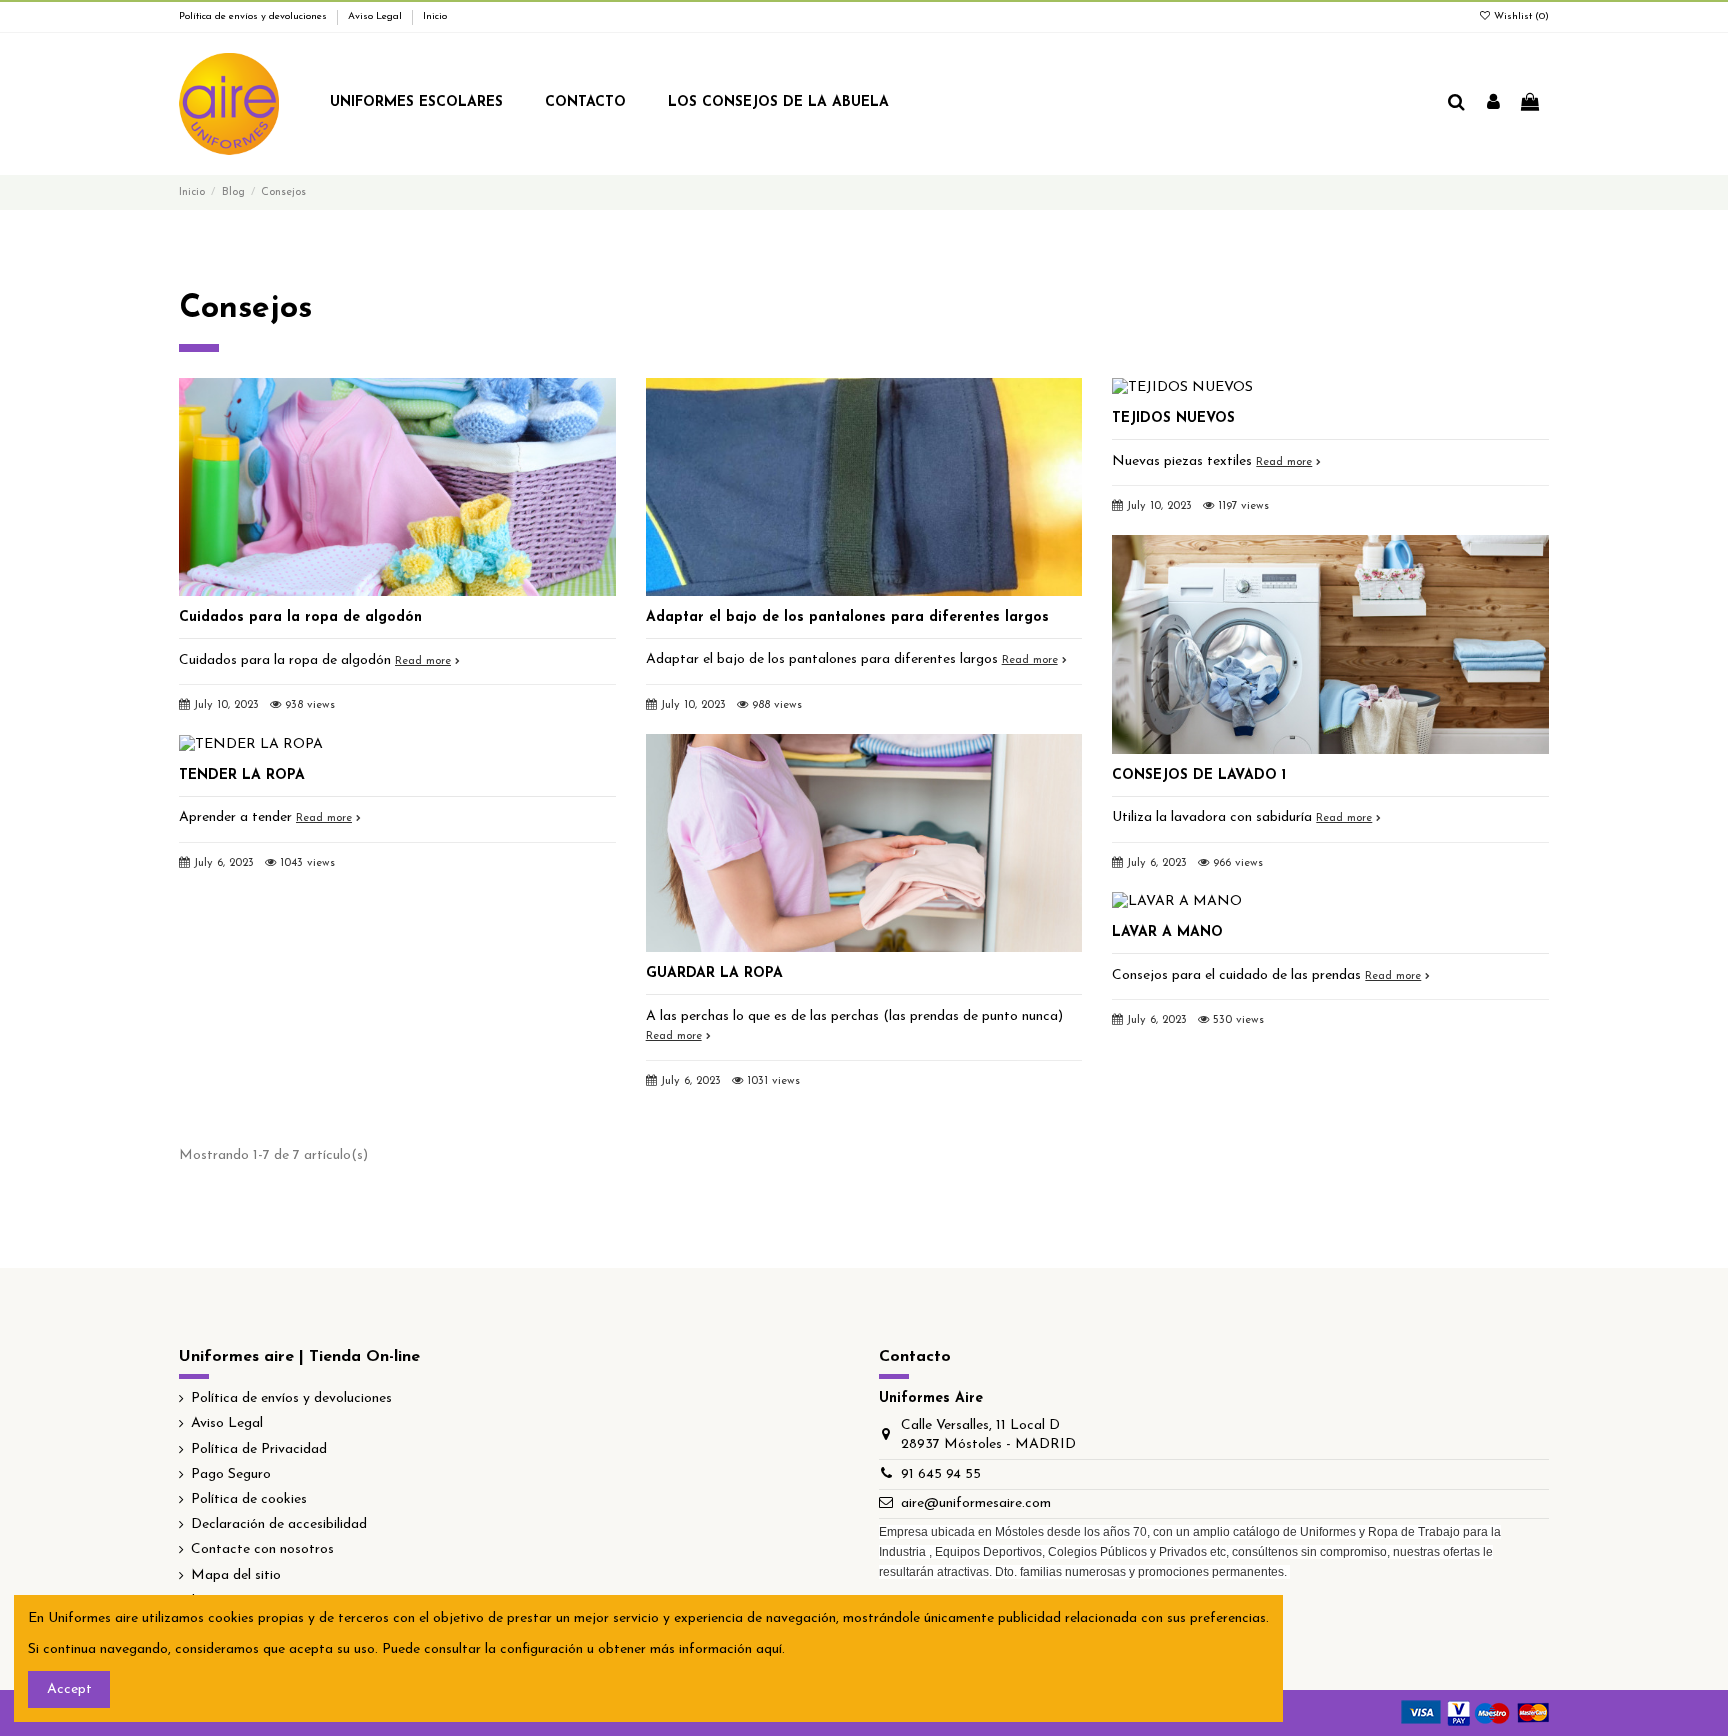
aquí (769, 1649)
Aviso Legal (376, 16)
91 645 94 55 (941, 1474)
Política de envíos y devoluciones (254, 16)
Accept (69, 1689)
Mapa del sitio (236, 1575)
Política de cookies (249, 1499)
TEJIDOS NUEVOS (1173, 418)
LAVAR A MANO (1167, 932)
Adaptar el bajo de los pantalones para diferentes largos (847, 617)
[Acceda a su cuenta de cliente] (1493, 104)
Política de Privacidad (259, 1449)
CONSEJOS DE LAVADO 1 (1199, 775)
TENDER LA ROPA (242, 775)
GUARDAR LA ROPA (714, 973)
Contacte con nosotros (262, 1549)
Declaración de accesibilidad (279, 1524)
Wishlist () (1520, 16)
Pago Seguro (231, 1474)
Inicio (435, 16)
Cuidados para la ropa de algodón (300, 617)
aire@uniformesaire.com (976, 1503)
